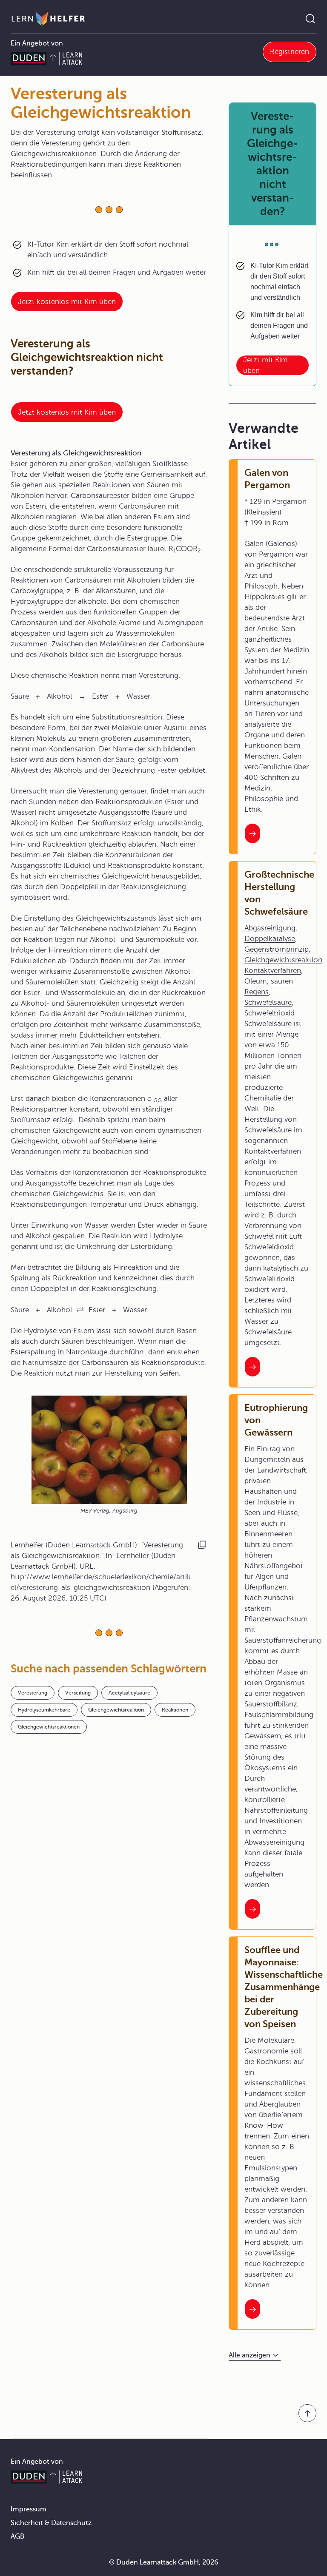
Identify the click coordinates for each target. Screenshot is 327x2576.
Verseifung (78, 1693)
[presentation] (80, 1310)
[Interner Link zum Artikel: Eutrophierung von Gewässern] (252, 1909)
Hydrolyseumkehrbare (44, 1710)
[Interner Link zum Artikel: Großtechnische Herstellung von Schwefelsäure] (252, 1367)
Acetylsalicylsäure (129, 1693)
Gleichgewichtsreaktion (116, 1710)
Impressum (29, 2509)
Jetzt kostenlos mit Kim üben (67, 302)
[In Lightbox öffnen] (109, 1450)
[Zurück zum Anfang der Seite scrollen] (307, 2413)
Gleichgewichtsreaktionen (49, 1727)
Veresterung (33, 1693)
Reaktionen (175, 1710)
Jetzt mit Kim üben (265, 365)
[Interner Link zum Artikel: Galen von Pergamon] (252, 833)
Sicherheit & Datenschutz (51, 2523)
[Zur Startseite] (48, 19)
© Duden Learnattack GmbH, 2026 (164, 2562)
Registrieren (290, 52)
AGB (17, 2536)
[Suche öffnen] (310, 19)
